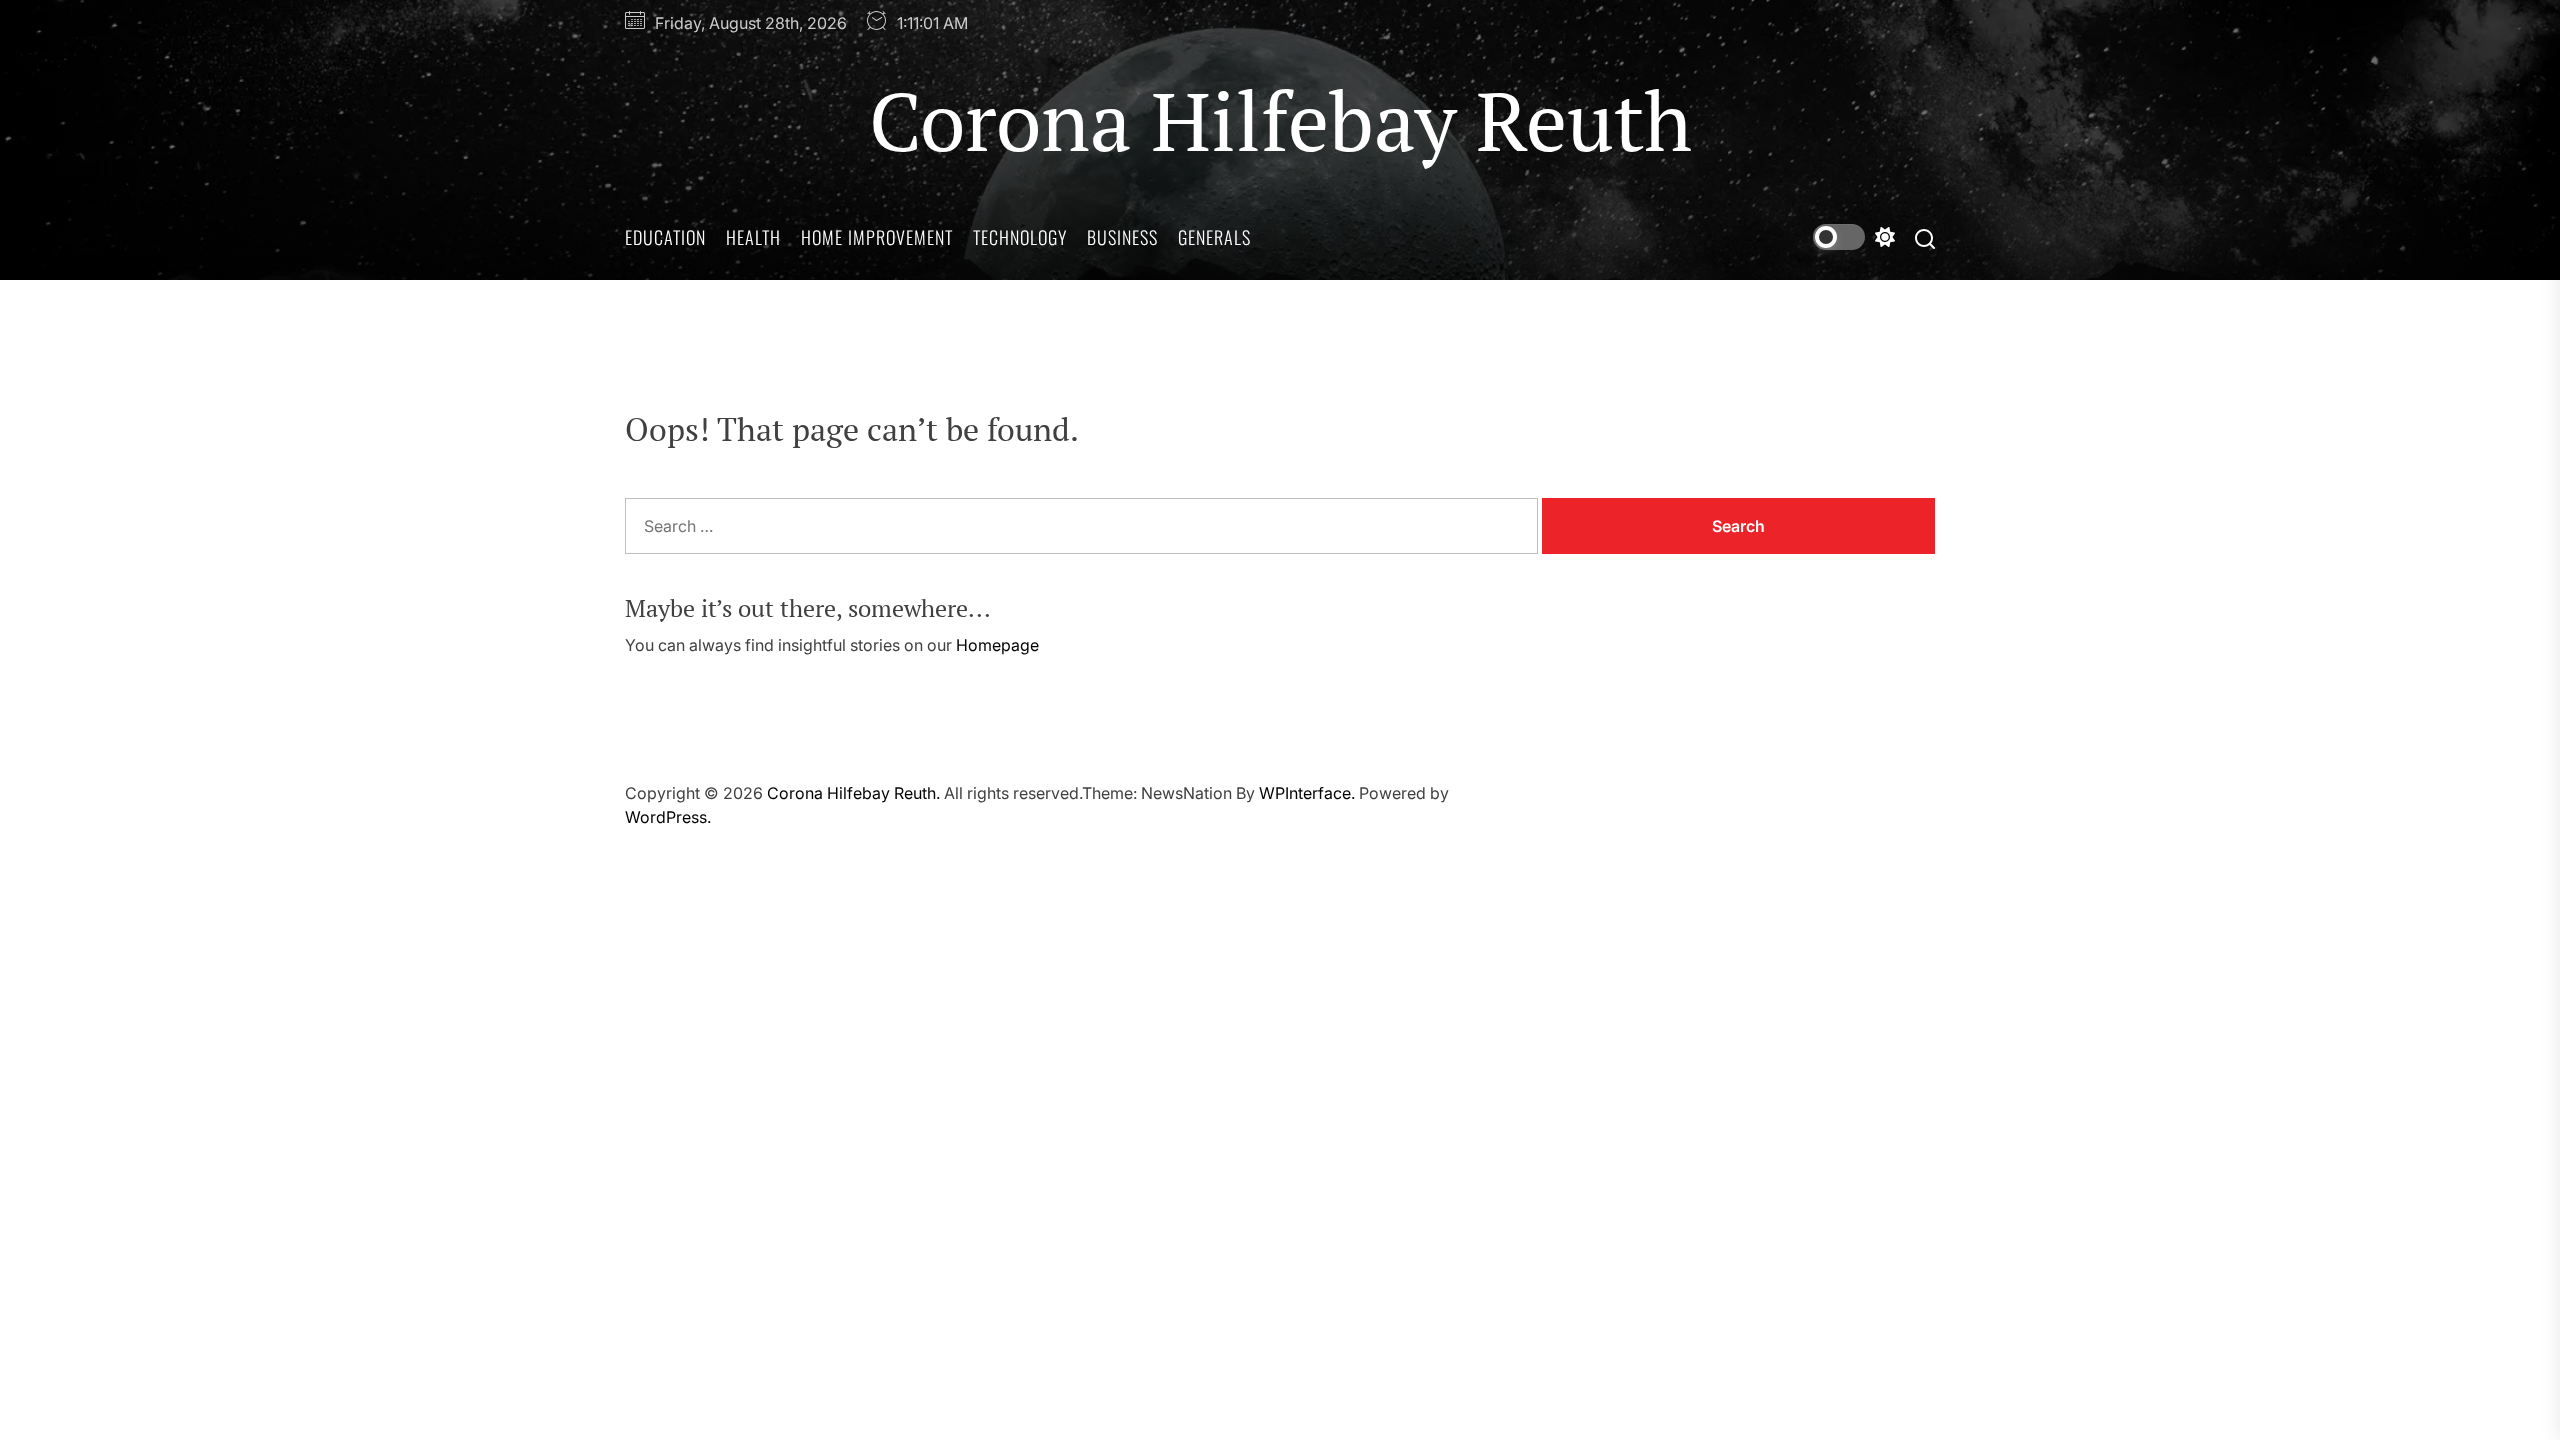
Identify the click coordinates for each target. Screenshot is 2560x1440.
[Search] (1925, 237)
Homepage (997, 645)
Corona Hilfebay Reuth (1280, 120)
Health (753, 237)
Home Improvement (877, 237)
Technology (1020, 237)
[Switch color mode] (1854, 237)
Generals (1214, 237)
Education (665, 237)
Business (1122, 237)
